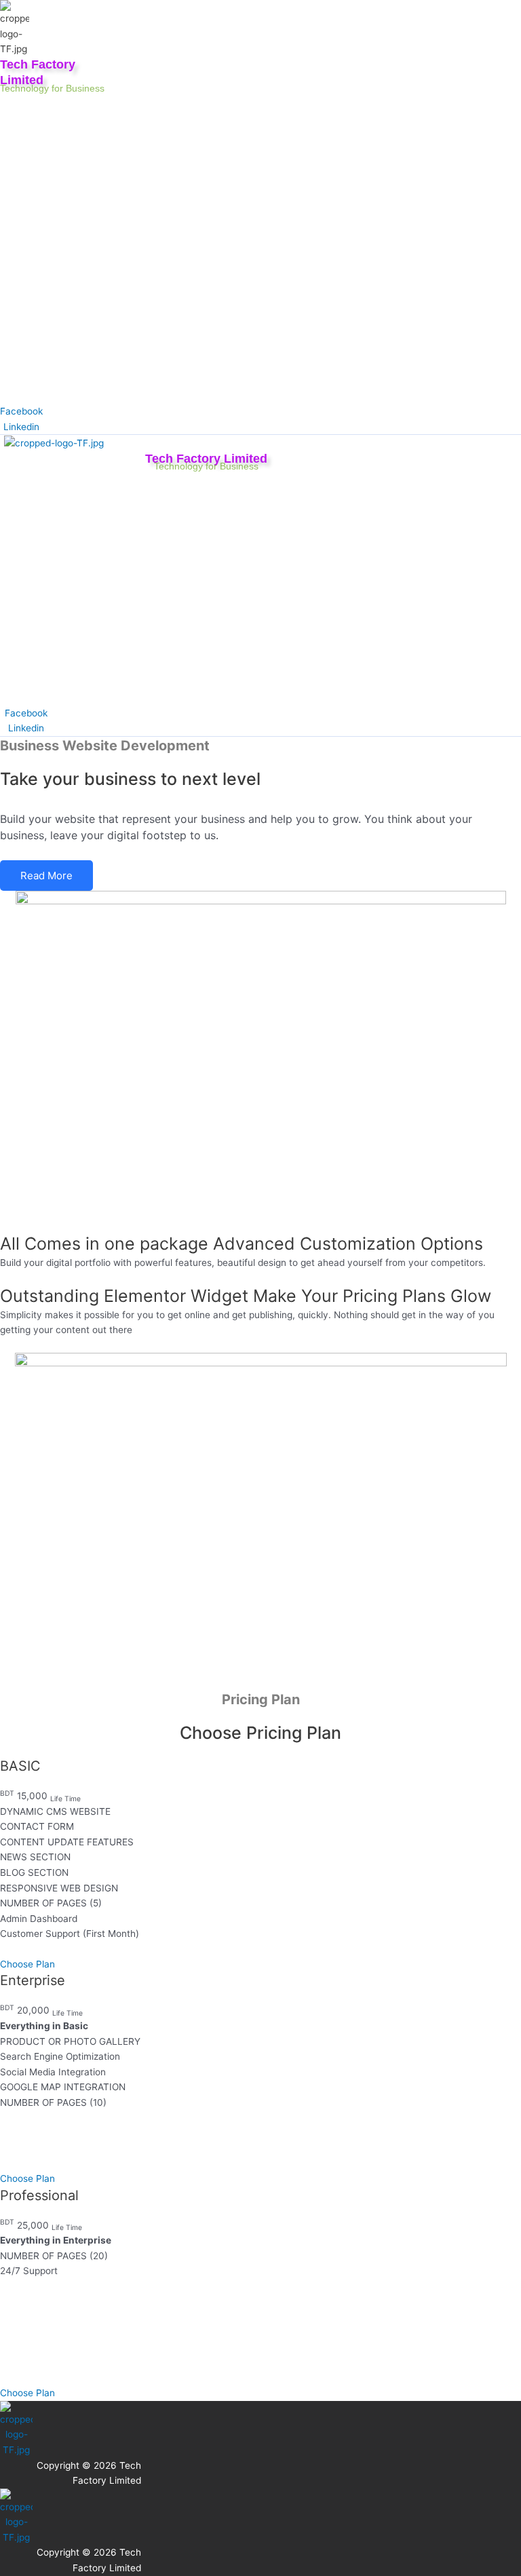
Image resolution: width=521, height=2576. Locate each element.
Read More (46, 876)
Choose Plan (27, 1964)
